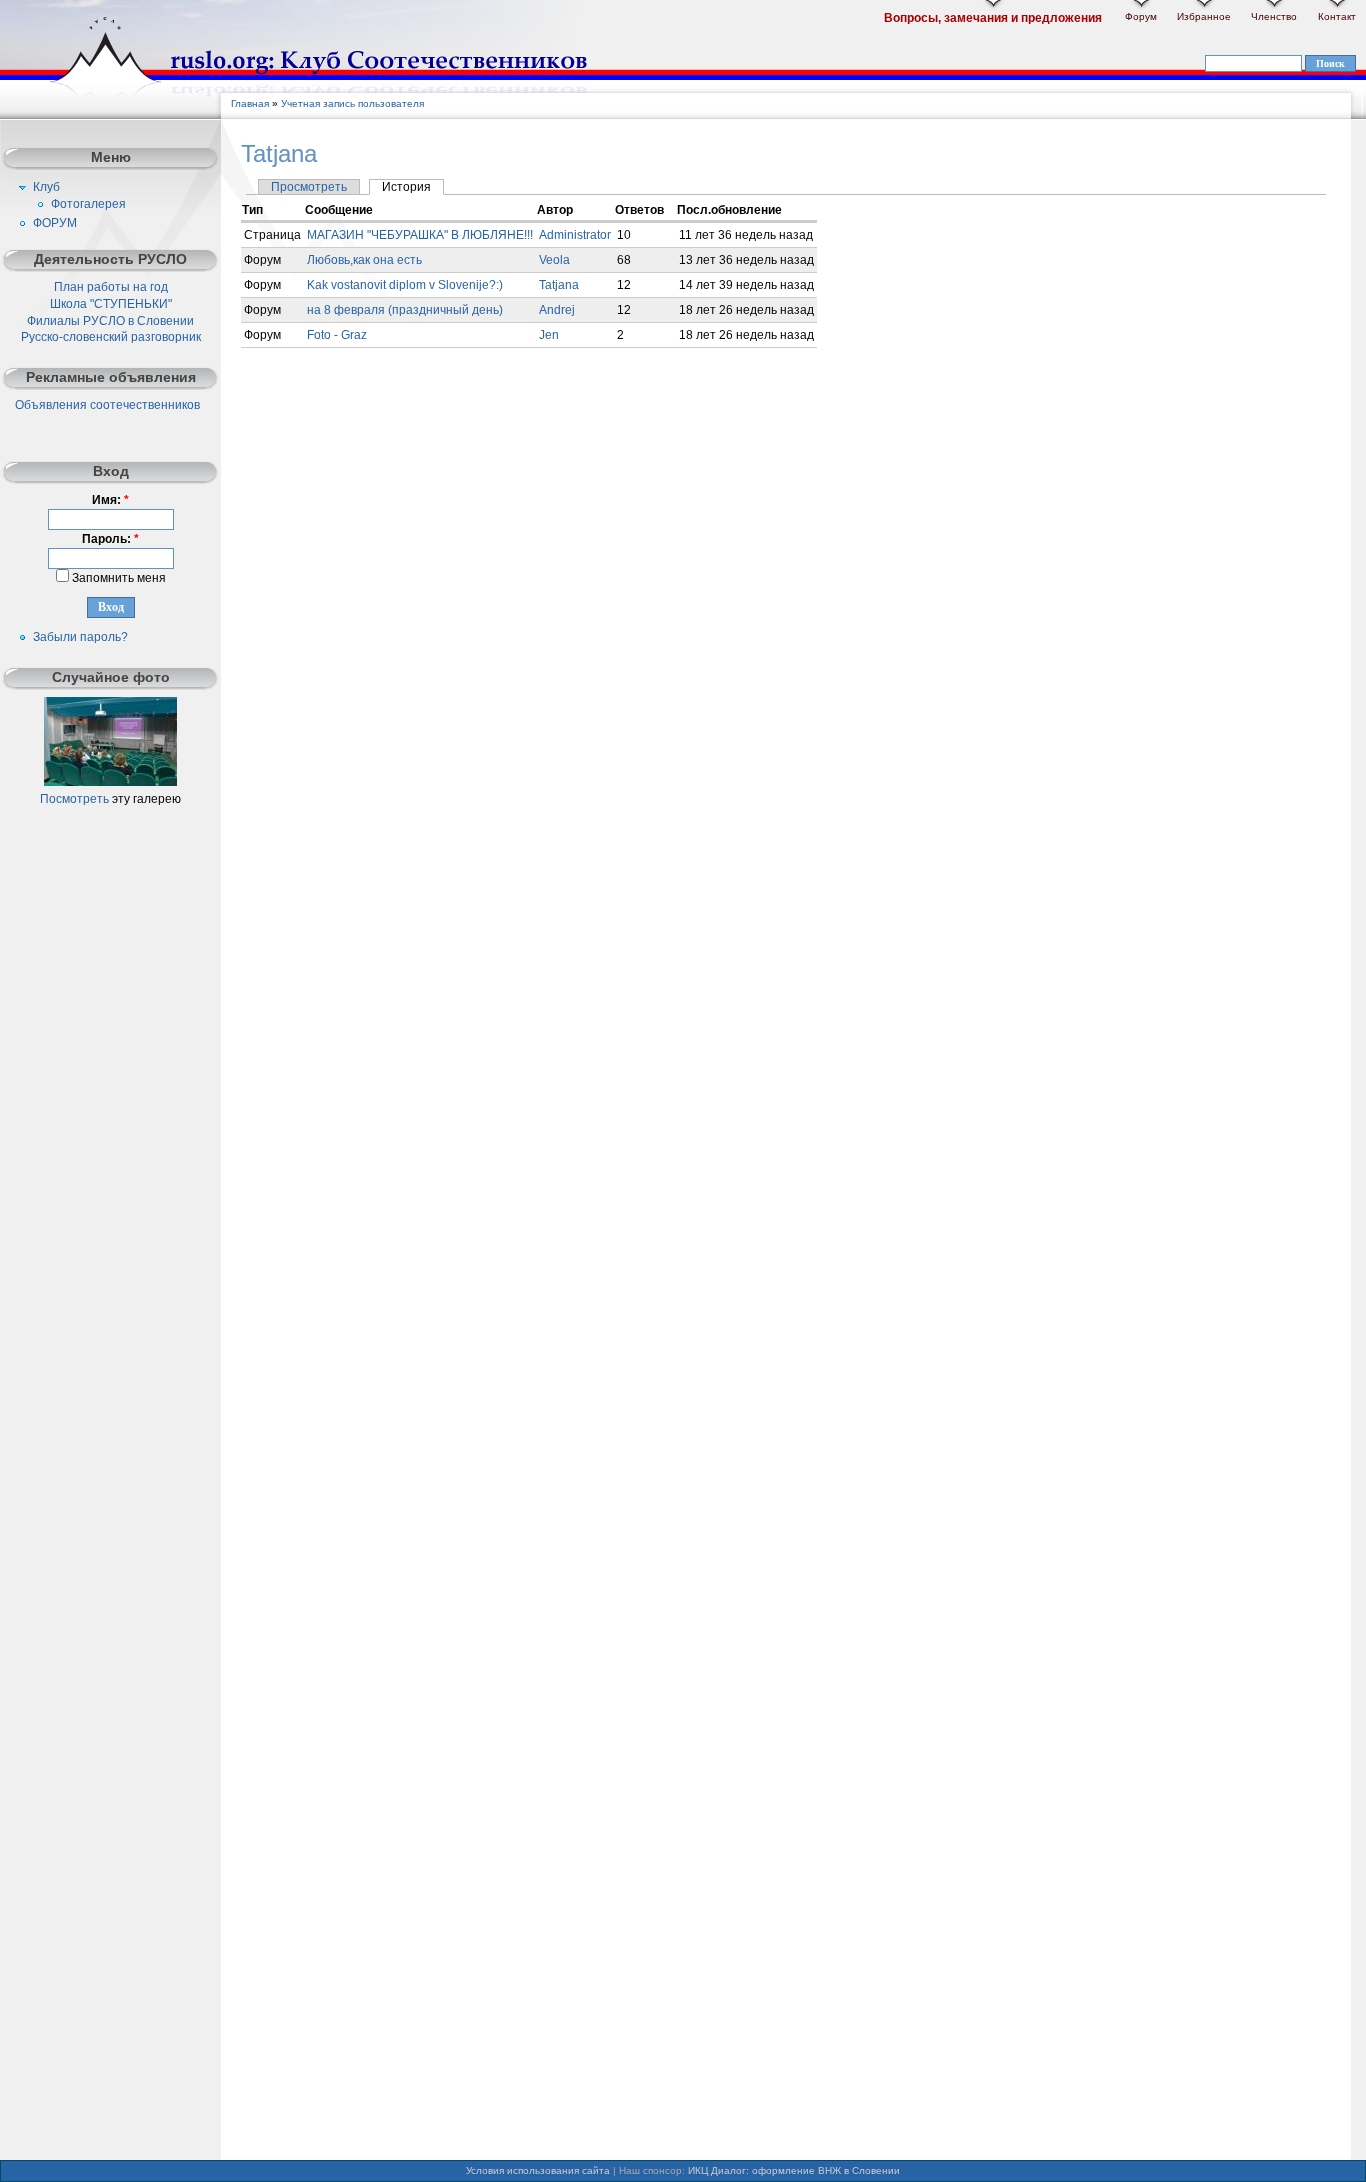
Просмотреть (309, 187)
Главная (250, 103)
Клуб (46, 187)
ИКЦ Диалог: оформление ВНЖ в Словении (794, 2170)
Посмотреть (74, 799)
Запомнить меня (117, 578)
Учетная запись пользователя (352, 103)
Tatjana (559, 285)
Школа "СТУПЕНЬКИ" (111, 304)
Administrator (575, 235)
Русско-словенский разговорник (111, 337)
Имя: (110, 500)
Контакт (1337, 16)
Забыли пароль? (80, 637)
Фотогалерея (88, 204)
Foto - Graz (337, 335)
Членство (1274, 16)
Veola (554, 260)
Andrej (557, 310)
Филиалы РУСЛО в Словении (110, 321)
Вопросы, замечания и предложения (993, 18)
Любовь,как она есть (364, 260)
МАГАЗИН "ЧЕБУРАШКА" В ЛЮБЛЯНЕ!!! (420, 235)
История (406, 187)
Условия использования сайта (538, 2170)
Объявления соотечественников (107, 405)
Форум (1141, 16)
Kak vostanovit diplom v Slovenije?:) (405, 285)
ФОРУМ (55, 223)
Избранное (1204, 16)
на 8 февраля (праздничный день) (405, 310)
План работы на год (111, 287)
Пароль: (110, 539)
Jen (549, 335)
